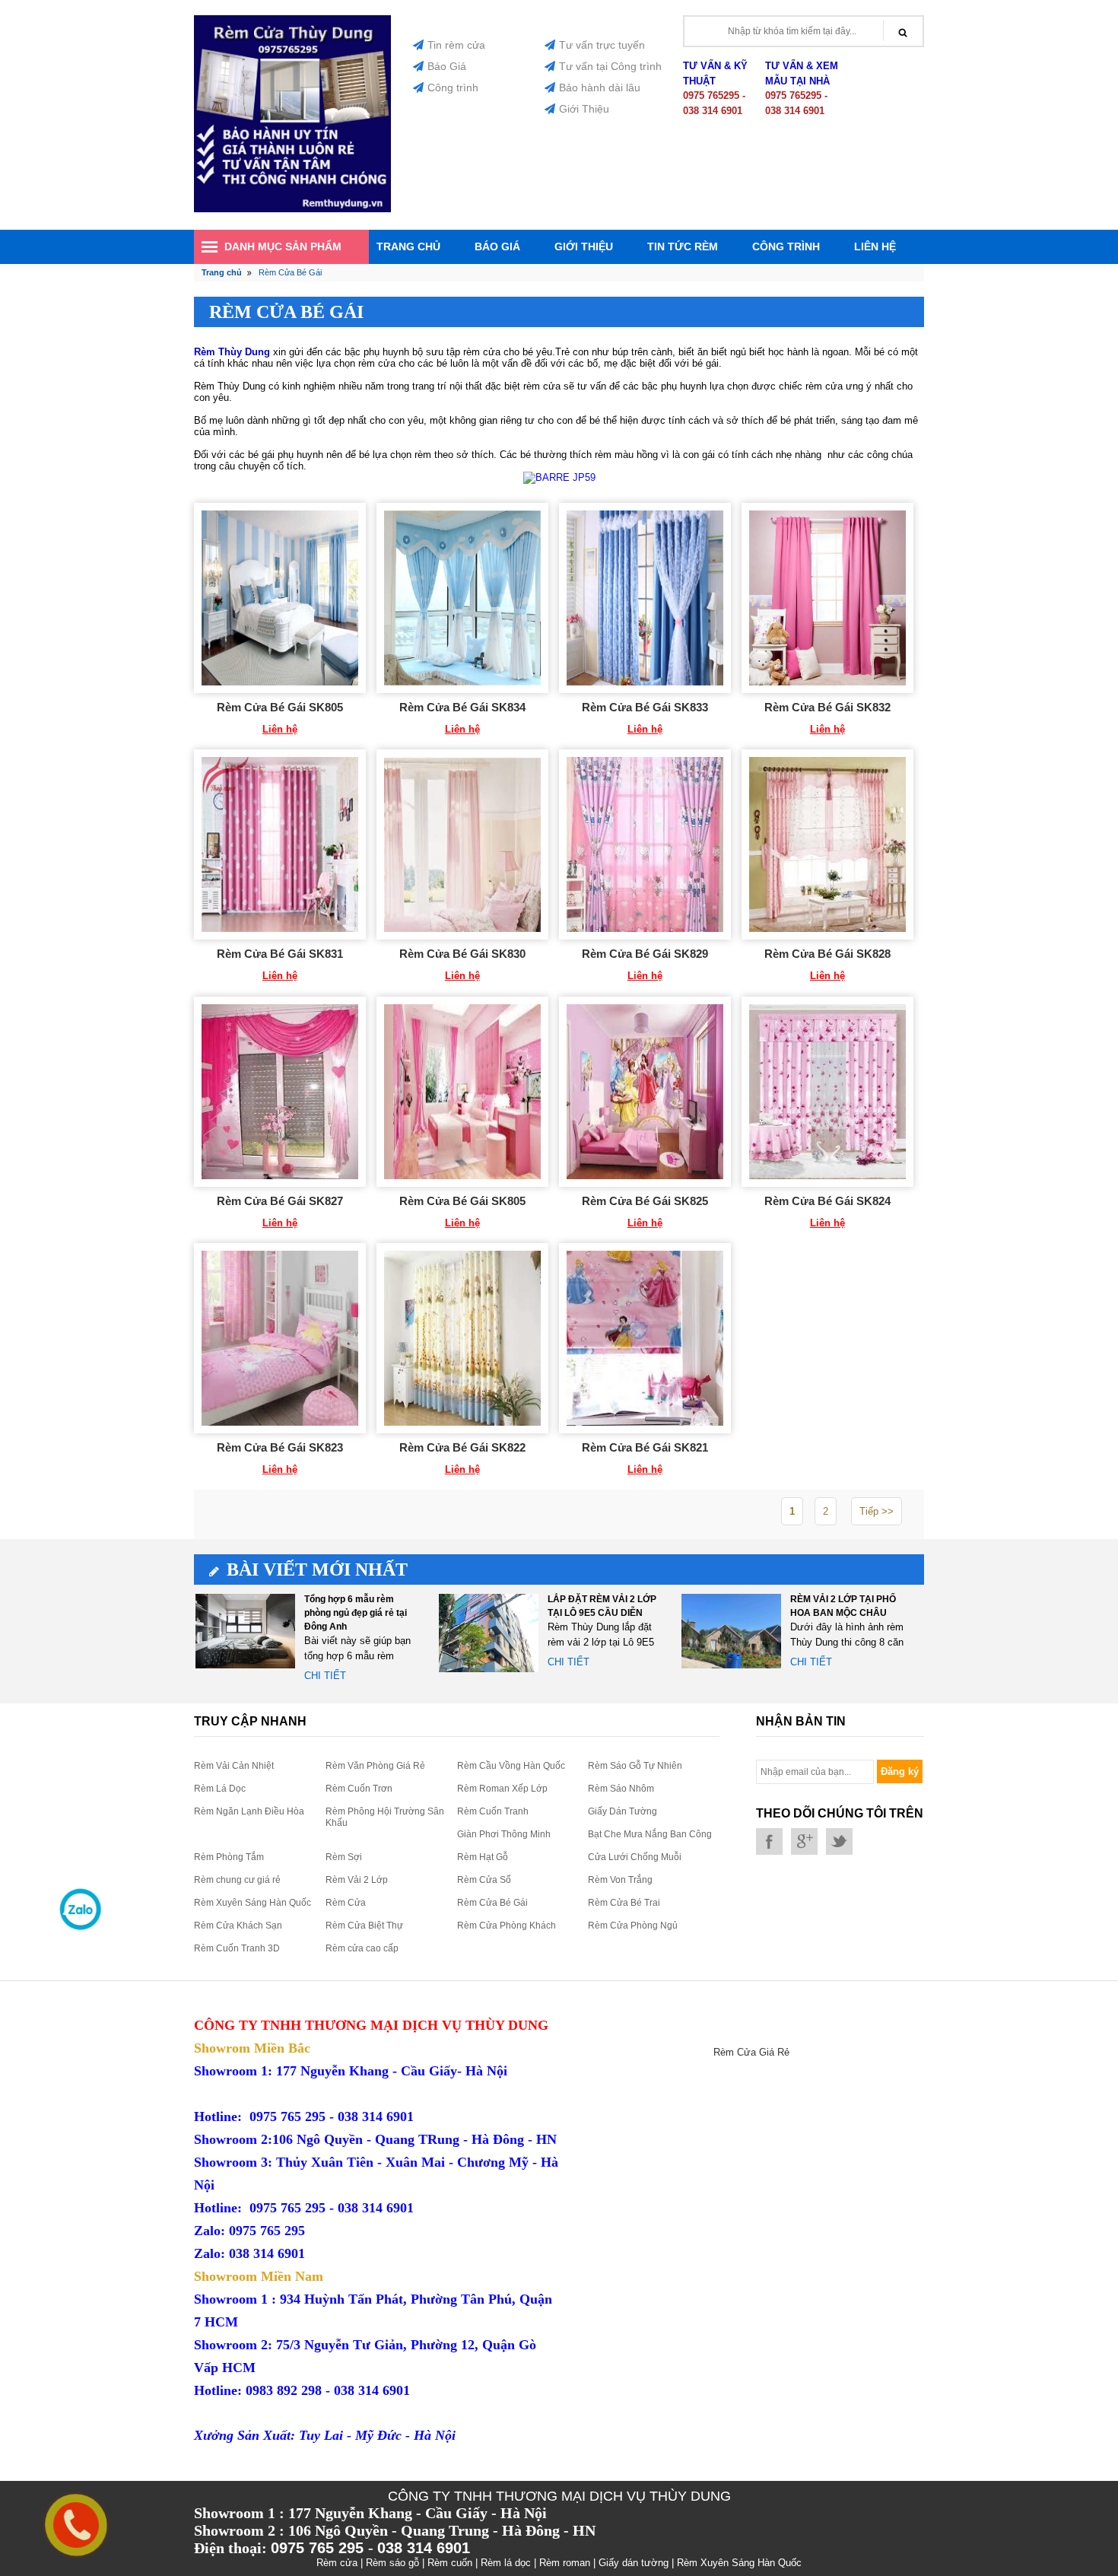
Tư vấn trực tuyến (602, 45)
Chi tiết (325, 1676)
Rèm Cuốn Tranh (493, 1811)
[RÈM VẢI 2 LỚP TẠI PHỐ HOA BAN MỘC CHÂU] (731, 1632)
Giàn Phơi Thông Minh (504, 1834)
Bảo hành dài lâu (600, 87)
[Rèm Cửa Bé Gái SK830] (462, 844)
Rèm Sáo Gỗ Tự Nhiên (635, 1766)
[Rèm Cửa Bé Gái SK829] (645, 844)
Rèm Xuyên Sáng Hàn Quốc (253, 1903)
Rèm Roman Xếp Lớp (502, 1789)
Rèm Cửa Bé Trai (624, 1903)
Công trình (453, 87)
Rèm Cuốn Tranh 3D (237, 1948)
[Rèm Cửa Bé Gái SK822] (462, 1338)
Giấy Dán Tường (623, 1811)
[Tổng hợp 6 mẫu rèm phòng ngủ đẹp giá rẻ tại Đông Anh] (245, 1632)
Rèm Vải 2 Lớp (357, 1880)
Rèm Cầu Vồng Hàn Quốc (511, 1766)
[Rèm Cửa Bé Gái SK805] (280, 598)
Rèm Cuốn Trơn (359, 1789)
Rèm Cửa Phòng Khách (507, 1926)
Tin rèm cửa (456, 45)
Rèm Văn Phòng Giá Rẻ (375, 1766)
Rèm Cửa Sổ (484, 1880)
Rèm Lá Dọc (220, 1789)
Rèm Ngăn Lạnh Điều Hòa (249, 1811)
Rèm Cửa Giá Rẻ (751, 2052)
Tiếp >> (877, 1511)
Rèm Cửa (346, 1903)
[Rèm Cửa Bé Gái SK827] (280, 1092)
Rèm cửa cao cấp (362, 1948)
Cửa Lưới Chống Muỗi (635, 1857)
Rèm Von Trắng (620, 1880)
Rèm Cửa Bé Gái (492, 1903)
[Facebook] (769, 1841)
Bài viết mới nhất (317, 1569)
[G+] (804, 1841)
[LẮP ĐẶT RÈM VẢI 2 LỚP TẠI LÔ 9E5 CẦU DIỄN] (489, 1632)
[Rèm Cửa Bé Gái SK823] (280, 1338)
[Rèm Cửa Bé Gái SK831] (280, 844)
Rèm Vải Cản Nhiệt (234, 1766)
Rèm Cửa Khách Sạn (238, 1926)
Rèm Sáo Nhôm (621, 1789)
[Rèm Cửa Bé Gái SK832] (827, 598)
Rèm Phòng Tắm (229, 1857)
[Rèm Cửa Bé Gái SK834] (462, 598)
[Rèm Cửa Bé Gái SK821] (645, 1338)
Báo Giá (447, 66)
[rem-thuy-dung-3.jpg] (292, 209)
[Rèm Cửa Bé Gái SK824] (827, 1092)
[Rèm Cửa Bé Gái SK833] (645, 598)
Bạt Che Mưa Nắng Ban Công (650, 1834)
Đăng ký (900, 1771)
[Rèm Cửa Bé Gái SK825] (645, 1092)
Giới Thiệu (584, 109)
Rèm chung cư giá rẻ (237, 1880)
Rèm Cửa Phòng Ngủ (633, 1926)
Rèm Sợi (344, 1857)
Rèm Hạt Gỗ (483, 1857)
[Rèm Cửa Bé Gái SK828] (827, 844)
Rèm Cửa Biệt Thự (364, 1926)
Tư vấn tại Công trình (610, 66)
